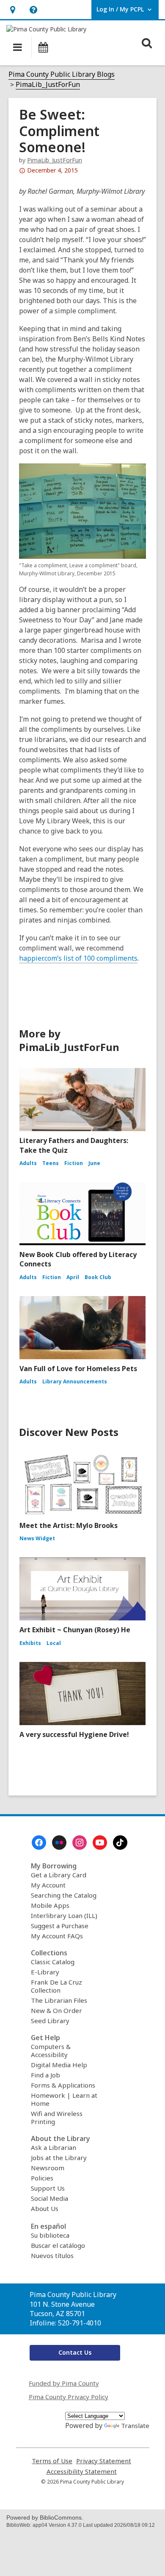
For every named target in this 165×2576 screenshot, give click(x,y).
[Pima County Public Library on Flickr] (59, 1843)
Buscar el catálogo (58, 2245)
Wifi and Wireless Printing (57, 2117)
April (73, 1277)
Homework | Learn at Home (64, 2099)
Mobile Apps (50, 1905)
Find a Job (45, 2075)
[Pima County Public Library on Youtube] (100, 1843)
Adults (28, 1163)
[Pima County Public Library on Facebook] (39, 1843)
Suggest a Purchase (60, 1926)
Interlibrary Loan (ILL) (64, 1915)
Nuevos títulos (52, 2255)
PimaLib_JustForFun (48, 84)
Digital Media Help (59, 2065)
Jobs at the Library (59, 2158)
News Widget (37, 1538)
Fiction (74, 1163)
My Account (48, 1885)
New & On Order (56, 2010)
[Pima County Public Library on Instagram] (80, 1843)
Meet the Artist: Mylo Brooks (69, 1525)
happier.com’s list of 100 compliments (78, 958)
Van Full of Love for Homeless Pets (78, 1369)
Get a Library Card (59, 1875)
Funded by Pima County (64, 2383)
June (94, 1163)
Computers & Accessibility (51, 2050)
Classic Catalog (53, 1962)
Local (54, 1643)
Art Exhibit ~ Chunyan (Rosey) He (75, 1630)
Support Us (48, 2188)
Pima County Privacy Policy (69, 2397)
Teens (51, 1163)
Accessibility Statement (82, 2471)
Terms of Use (52, 2461)
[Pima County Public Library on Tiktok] (120, 1843)
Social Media (49, 2198)
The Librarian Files (59, 2000)
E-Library (45, 1972)
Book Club (98, 1277)
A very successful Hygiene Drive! (74, 1734)
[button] (12, 10)
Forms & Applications (63, 2085)
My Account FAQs (57, 1936)
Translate (135, 2425)
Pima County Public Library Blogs (62, 74)
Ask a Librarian (54, 2147)
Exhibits (30, 1643)
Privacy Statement (104, 2461)
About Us (45, 2208)
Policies (42, 2178)
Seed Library (50, 2021)
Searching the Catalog (64, 1895)
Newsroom (48, 2168)
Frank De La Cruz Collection (56, 1986)
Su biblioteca (50, 2235)
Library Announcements (75, 1381)
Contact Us (75, 2352)
